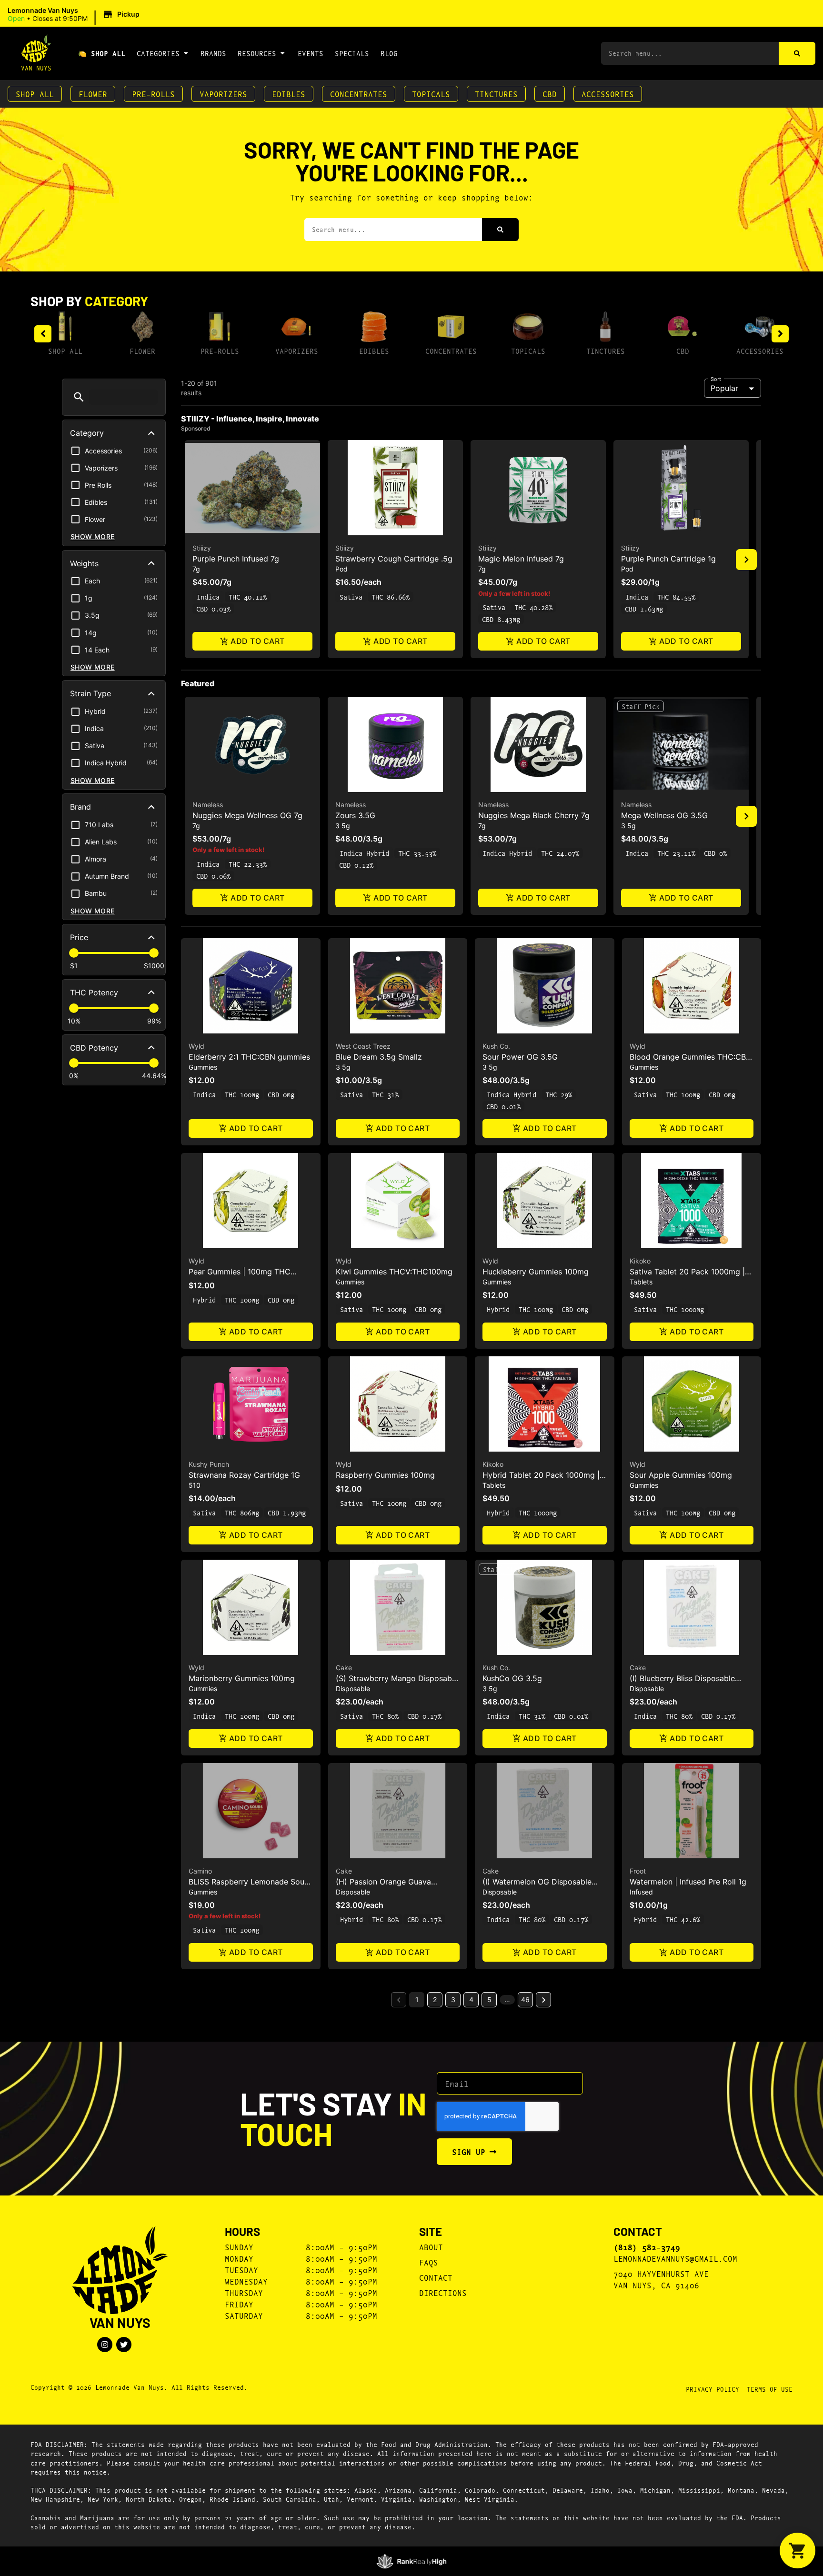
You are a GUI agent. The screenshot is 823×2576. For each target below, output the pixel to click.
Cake (344, 1668)
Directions (443, 2292)
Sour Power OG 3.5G (520, 1057)
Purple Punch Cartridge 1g (668, 559)
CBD (550, 94)
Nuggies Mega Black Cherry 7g (534, 815)
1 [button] (417, 2000)
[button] (75, 15)
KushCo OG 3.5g (512, 1678)
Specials (352, 53)
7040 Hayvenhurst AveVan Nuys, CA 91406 (661, 2279)
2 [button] (435, 2000)
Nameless (208, 805)
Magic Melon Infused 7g (521, 559)
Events (311, 53)
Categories (158, 53)
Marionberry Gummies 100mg (242, 1678)
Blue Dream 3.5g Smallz (379, 1057)
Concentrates (359, 94)
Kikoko (640, 1261)
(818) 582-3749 (647, 2247)
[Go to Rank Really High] (412, 2561)
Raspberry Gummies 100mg (385, 1475)
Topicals (431, 94)
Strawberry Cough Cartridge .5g (394, 559)
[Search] (797, 53)
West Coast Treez (363, 1046)
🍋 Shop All (102, 53)
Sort (716, 379)
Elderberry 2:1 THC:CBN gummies (249, 1057)
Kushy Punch (209, 1464)
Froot (638, 1871)
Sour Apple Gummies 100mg (681, 1475)
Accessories (608, 94)
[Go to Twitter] (124, 2345)
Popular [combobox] (724, 388)
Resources (257, 53)
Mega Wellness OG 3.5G (664, 815)
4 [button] (471, 2000)
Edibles (289, 94)
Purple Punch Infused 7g (236, 559)
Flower (93, 94)
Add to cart (257, 641)
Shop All (35, 94)
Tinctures (496, 94)
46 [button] (525, 2000)
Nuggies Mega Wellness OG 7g (247, 815)
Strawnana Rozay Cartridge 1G (244, 1475)
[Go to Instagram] (105, 2345)
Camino (200, 1871)
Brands (213, 53)
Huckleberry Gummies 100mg (536, 1272)
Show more (93, 536)
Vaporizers (223, 94)
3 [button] (453, 2000)
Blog (389, 53)
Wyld (196, 1046)
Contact (436, 2277)
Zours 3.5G (355, 815)
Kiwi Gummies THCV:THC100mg (394, 1272)
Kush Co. (496, 1046)
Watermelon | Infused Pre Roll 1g (688, 1882)
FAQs (429, 2262)
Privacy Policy (713, 2389)
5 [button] (489, 2000)
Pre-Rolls (153, 94)
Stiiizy (202, 548)
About (431, 2247)
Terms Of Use (770, 2389)
